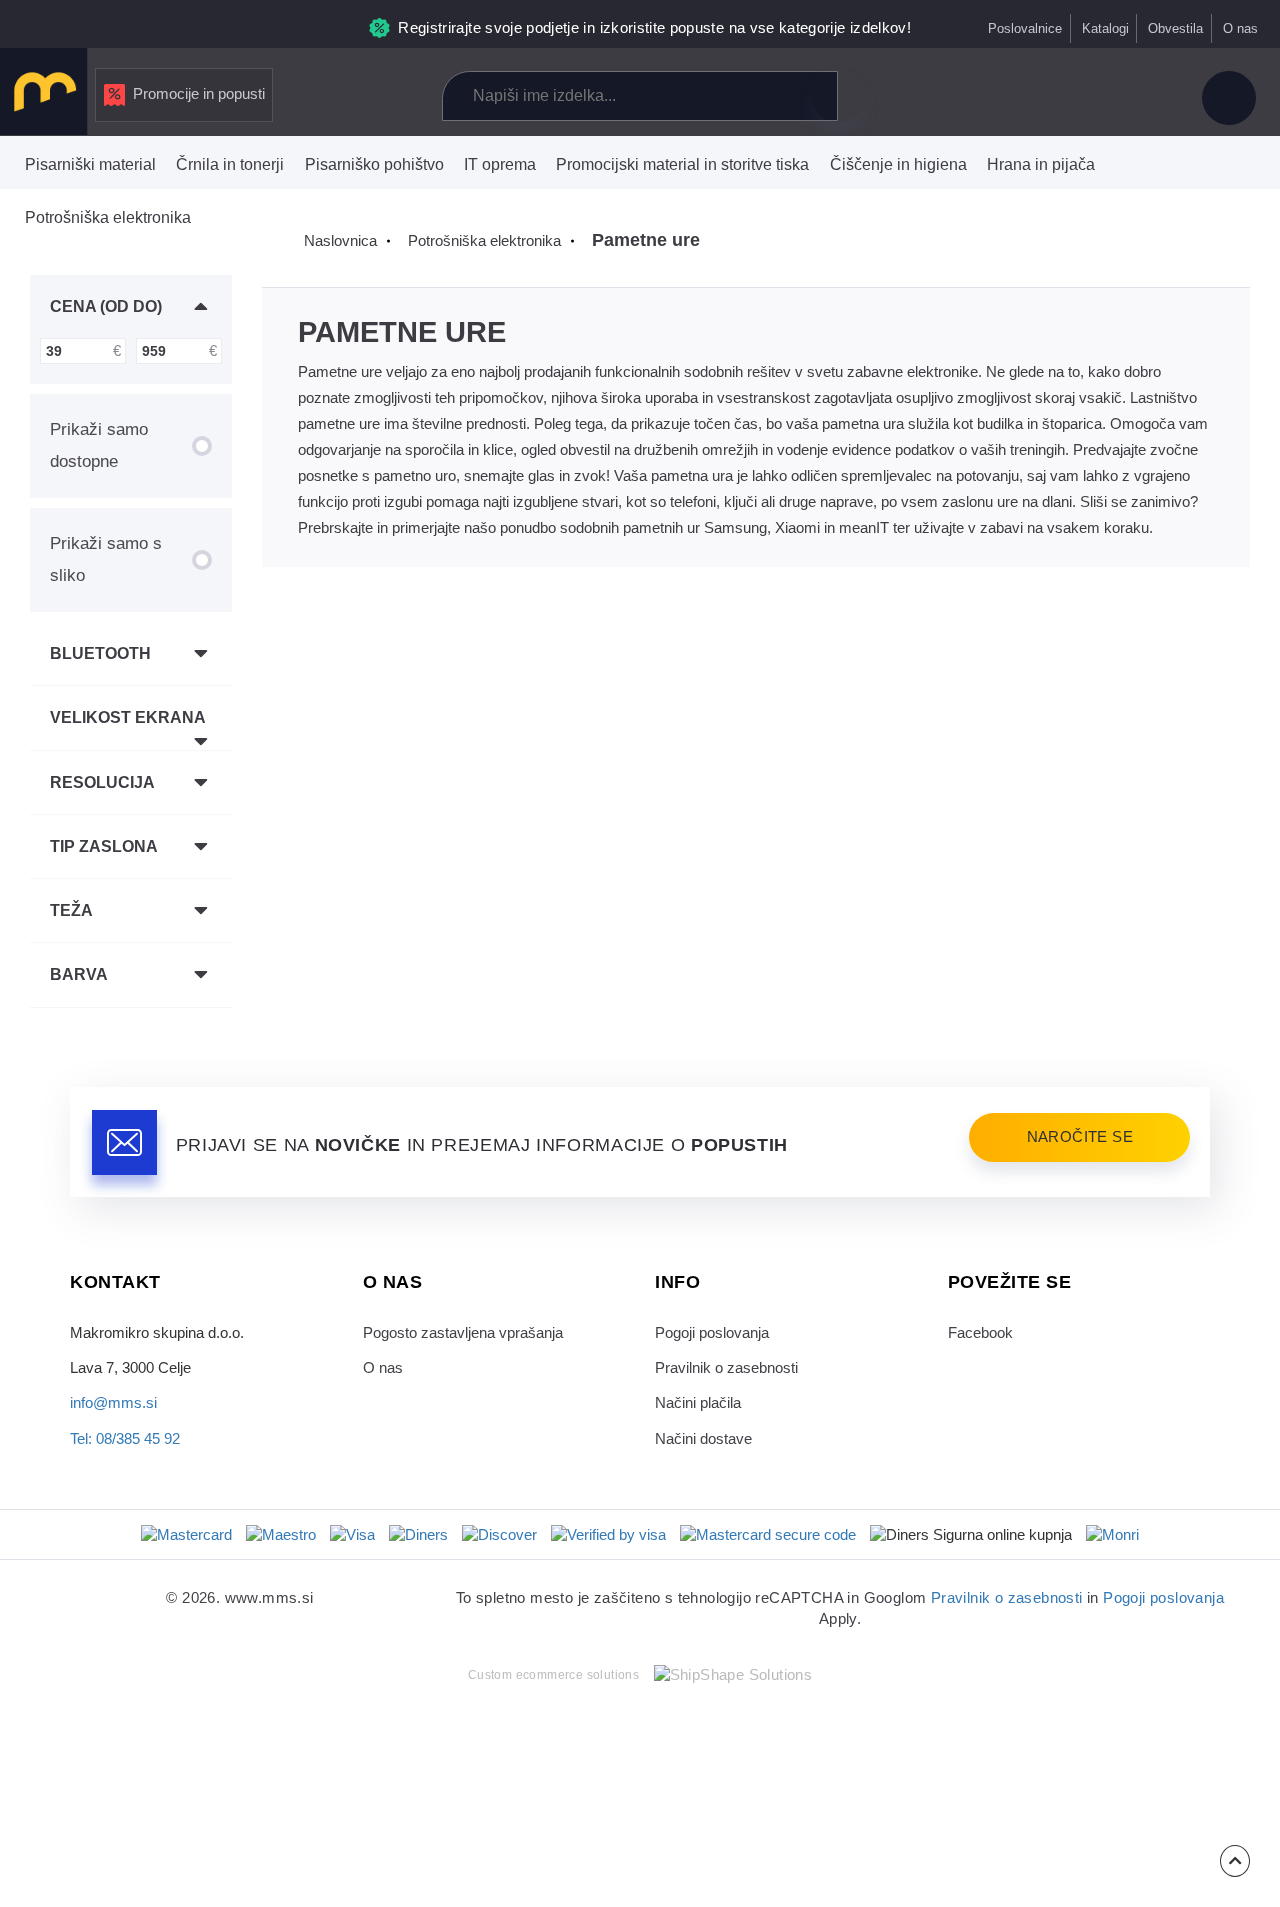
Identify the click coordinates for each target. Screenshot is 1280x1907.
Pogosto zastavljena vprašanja (463, 1333)
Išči (838, 96)
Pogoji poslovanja (712, 1333)
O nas (1240, 28)
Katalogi (1105, 28)
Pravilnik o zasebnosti (726, 1368)
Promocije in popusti (199, 94)
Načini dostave (703, 1439)
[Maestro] (281, 1535)
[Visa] (352, 1535)
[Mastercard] (186, 1535)
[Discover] (499, 1535)
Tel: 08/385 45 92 (125, 1439)
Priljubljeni (1080, 98)
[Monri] (1112, 1535)
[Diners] (418, 1535)
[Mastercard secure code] (768, 1535)
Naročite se (1080, 1137)
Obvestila (1175, 28)
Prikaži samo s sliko (106, 559)
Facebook (980, 1333)
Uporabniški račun (1229, 98)
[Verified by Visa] (608, 1535)
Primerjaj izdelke (1013, 98)
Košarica (1148, 98)
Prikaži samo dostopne (99, 445)
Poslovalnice (1025, 28)
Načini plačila (698, 1403)
